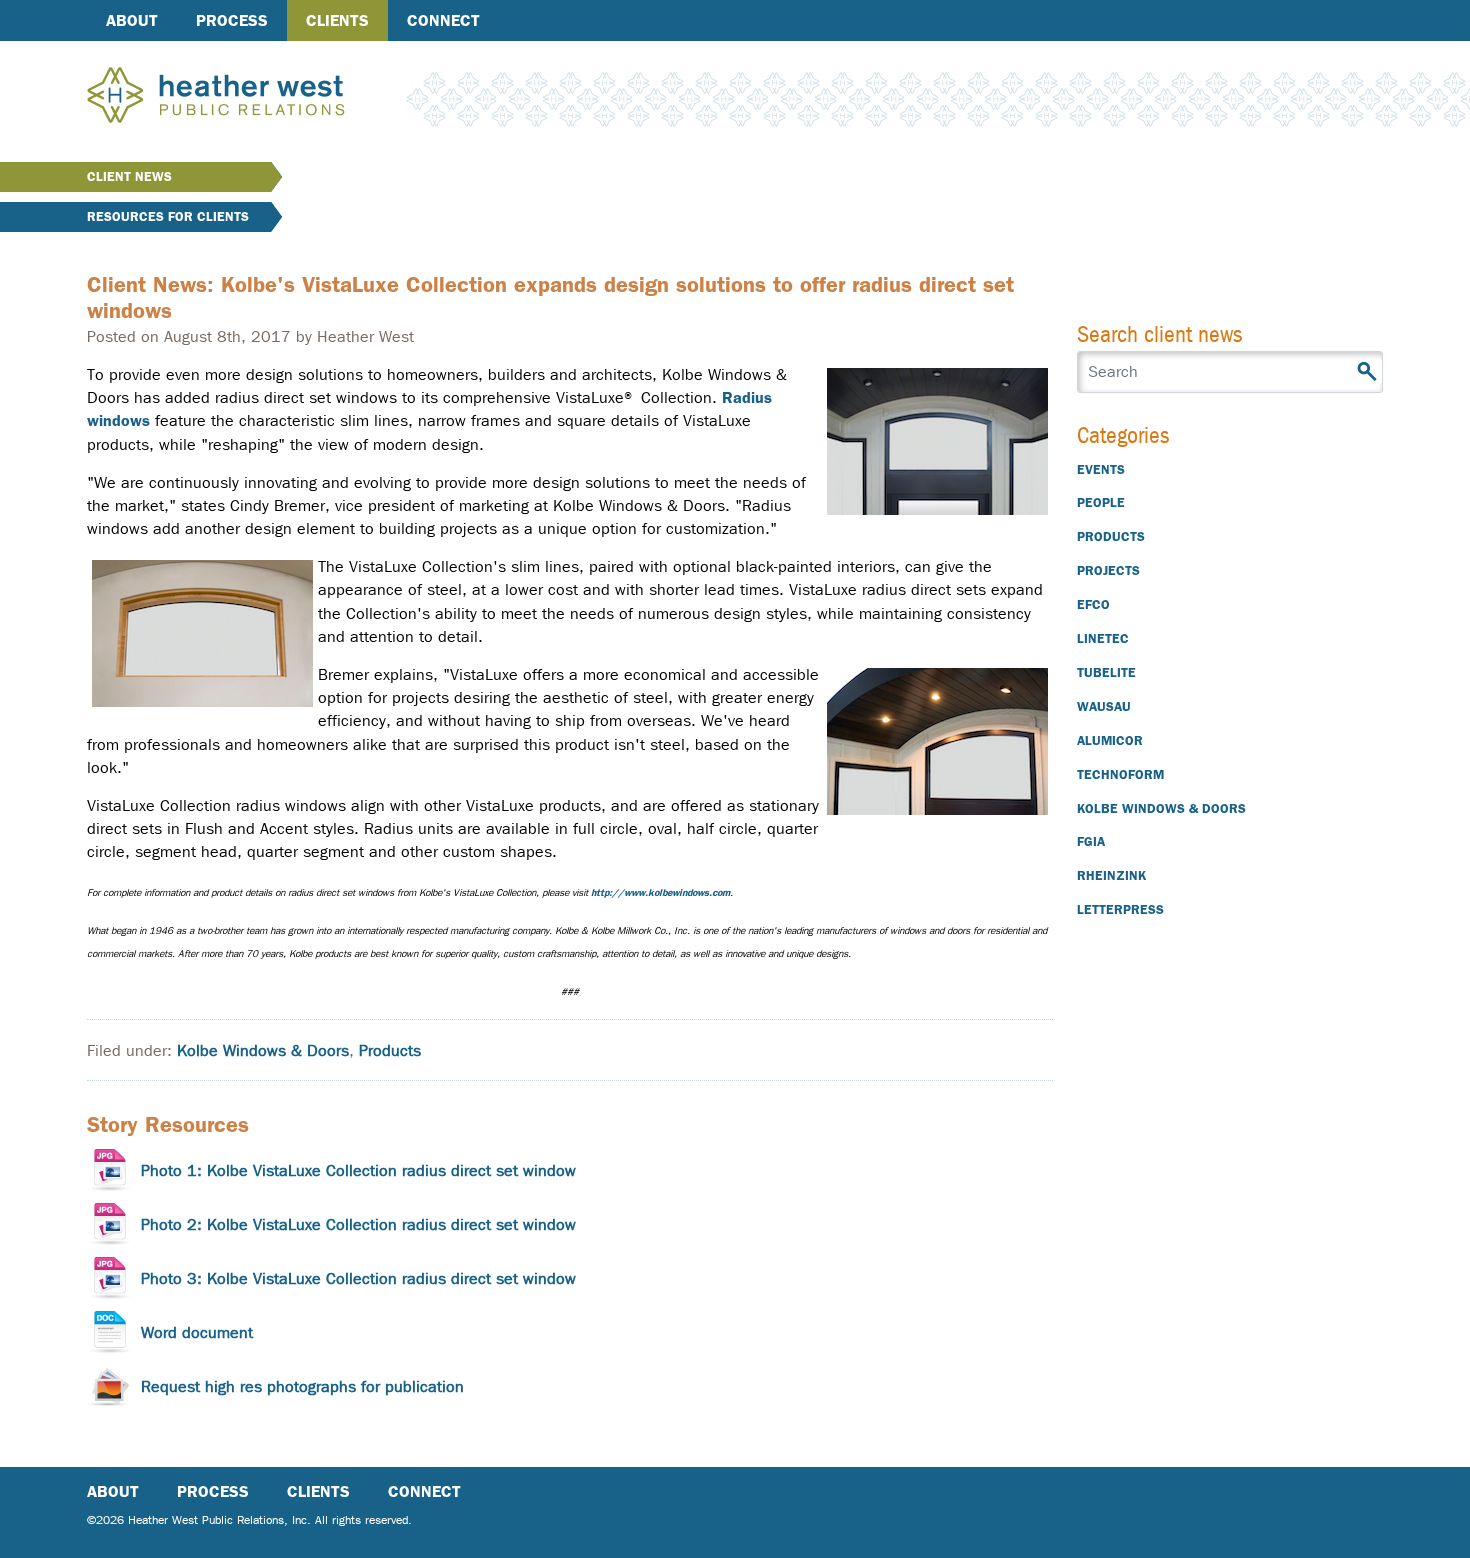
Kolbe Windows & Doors (263, 1050)
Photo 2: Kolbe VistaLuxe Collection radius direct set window (358, 1224)
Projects (1108, 570)
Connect (443, 20)
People (1101, 502)
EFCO (1093, 604)
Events (1101, 469)
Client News (129, 176)
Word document (197, 1332)
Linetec (1103, 638)
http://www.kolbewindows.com (660, 892)
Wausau (1104, 706)
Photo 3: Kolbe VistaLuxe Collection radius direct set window (358, 1278)
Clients (337, 20)
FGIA (1091, 841)
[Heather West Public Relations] (249, 97)
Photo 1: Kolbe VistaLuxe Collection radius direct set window (358, 1170)
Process (232, 20)
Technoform (1120, 774)
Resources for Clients (168, 216)
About (132, 20)
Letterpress (1120, 909)
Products (390, 1050)
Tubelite (1106, 672)
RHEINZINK (1111, 875)
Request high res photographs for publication (302, 1386)
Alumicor (1110, 740)
